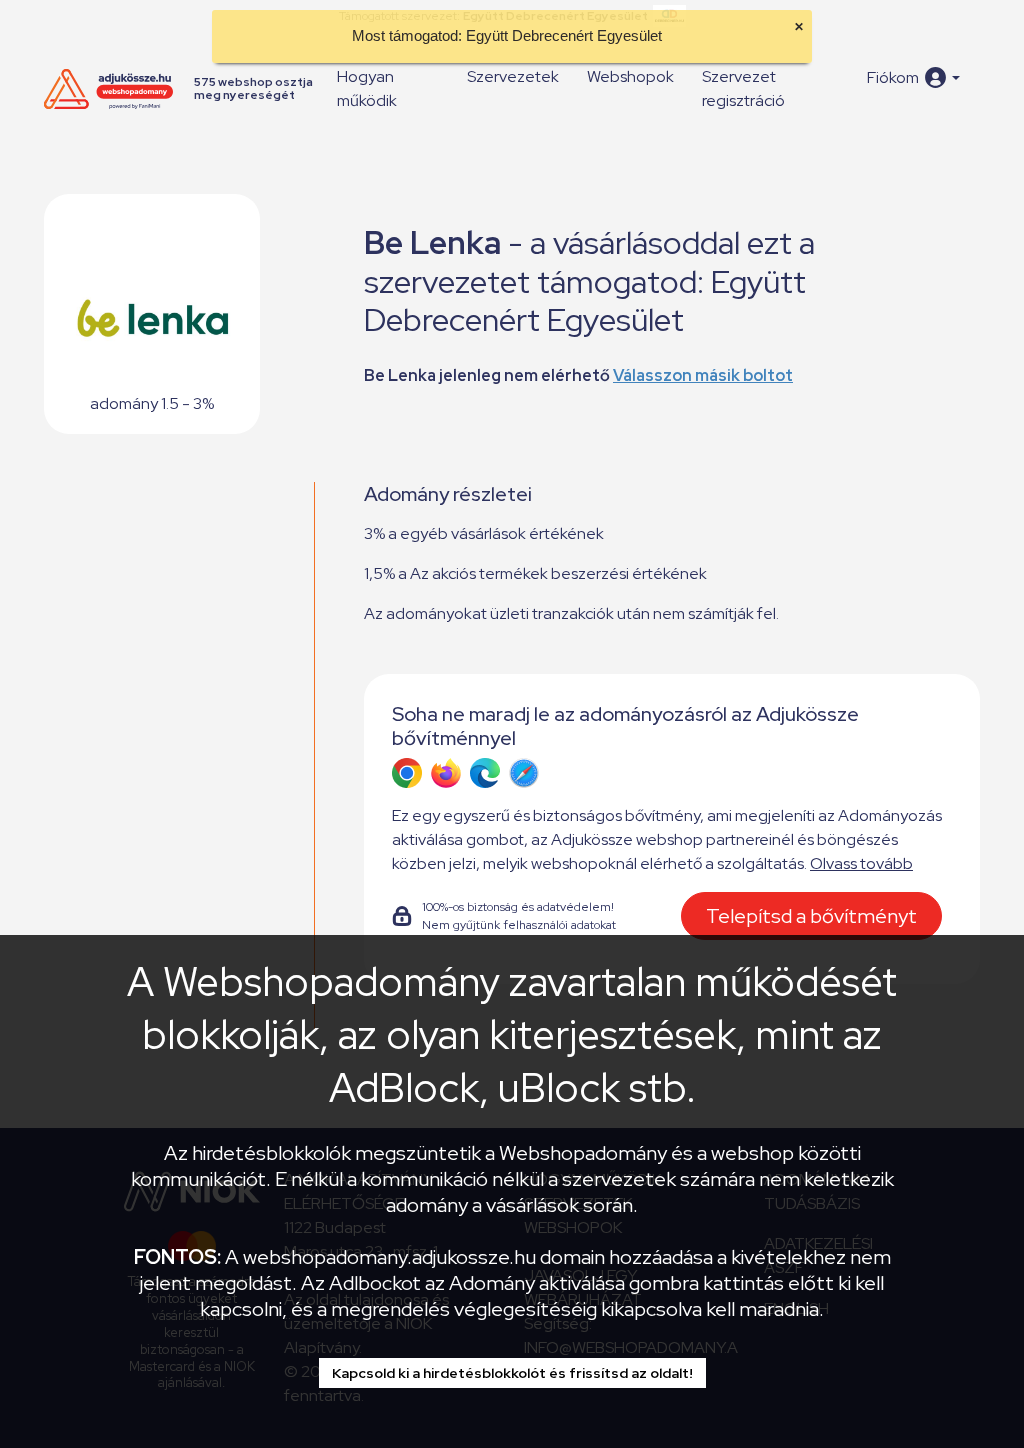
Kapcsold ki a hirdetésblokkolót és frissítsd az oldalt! (512, 1373)
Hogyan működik (367, 88)
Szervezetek (513, 76)
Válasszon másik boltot (703, 375)
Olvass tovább (861, 863)
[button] (913, 77)
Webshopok (630, 76)
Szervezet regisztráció (743, 88)
